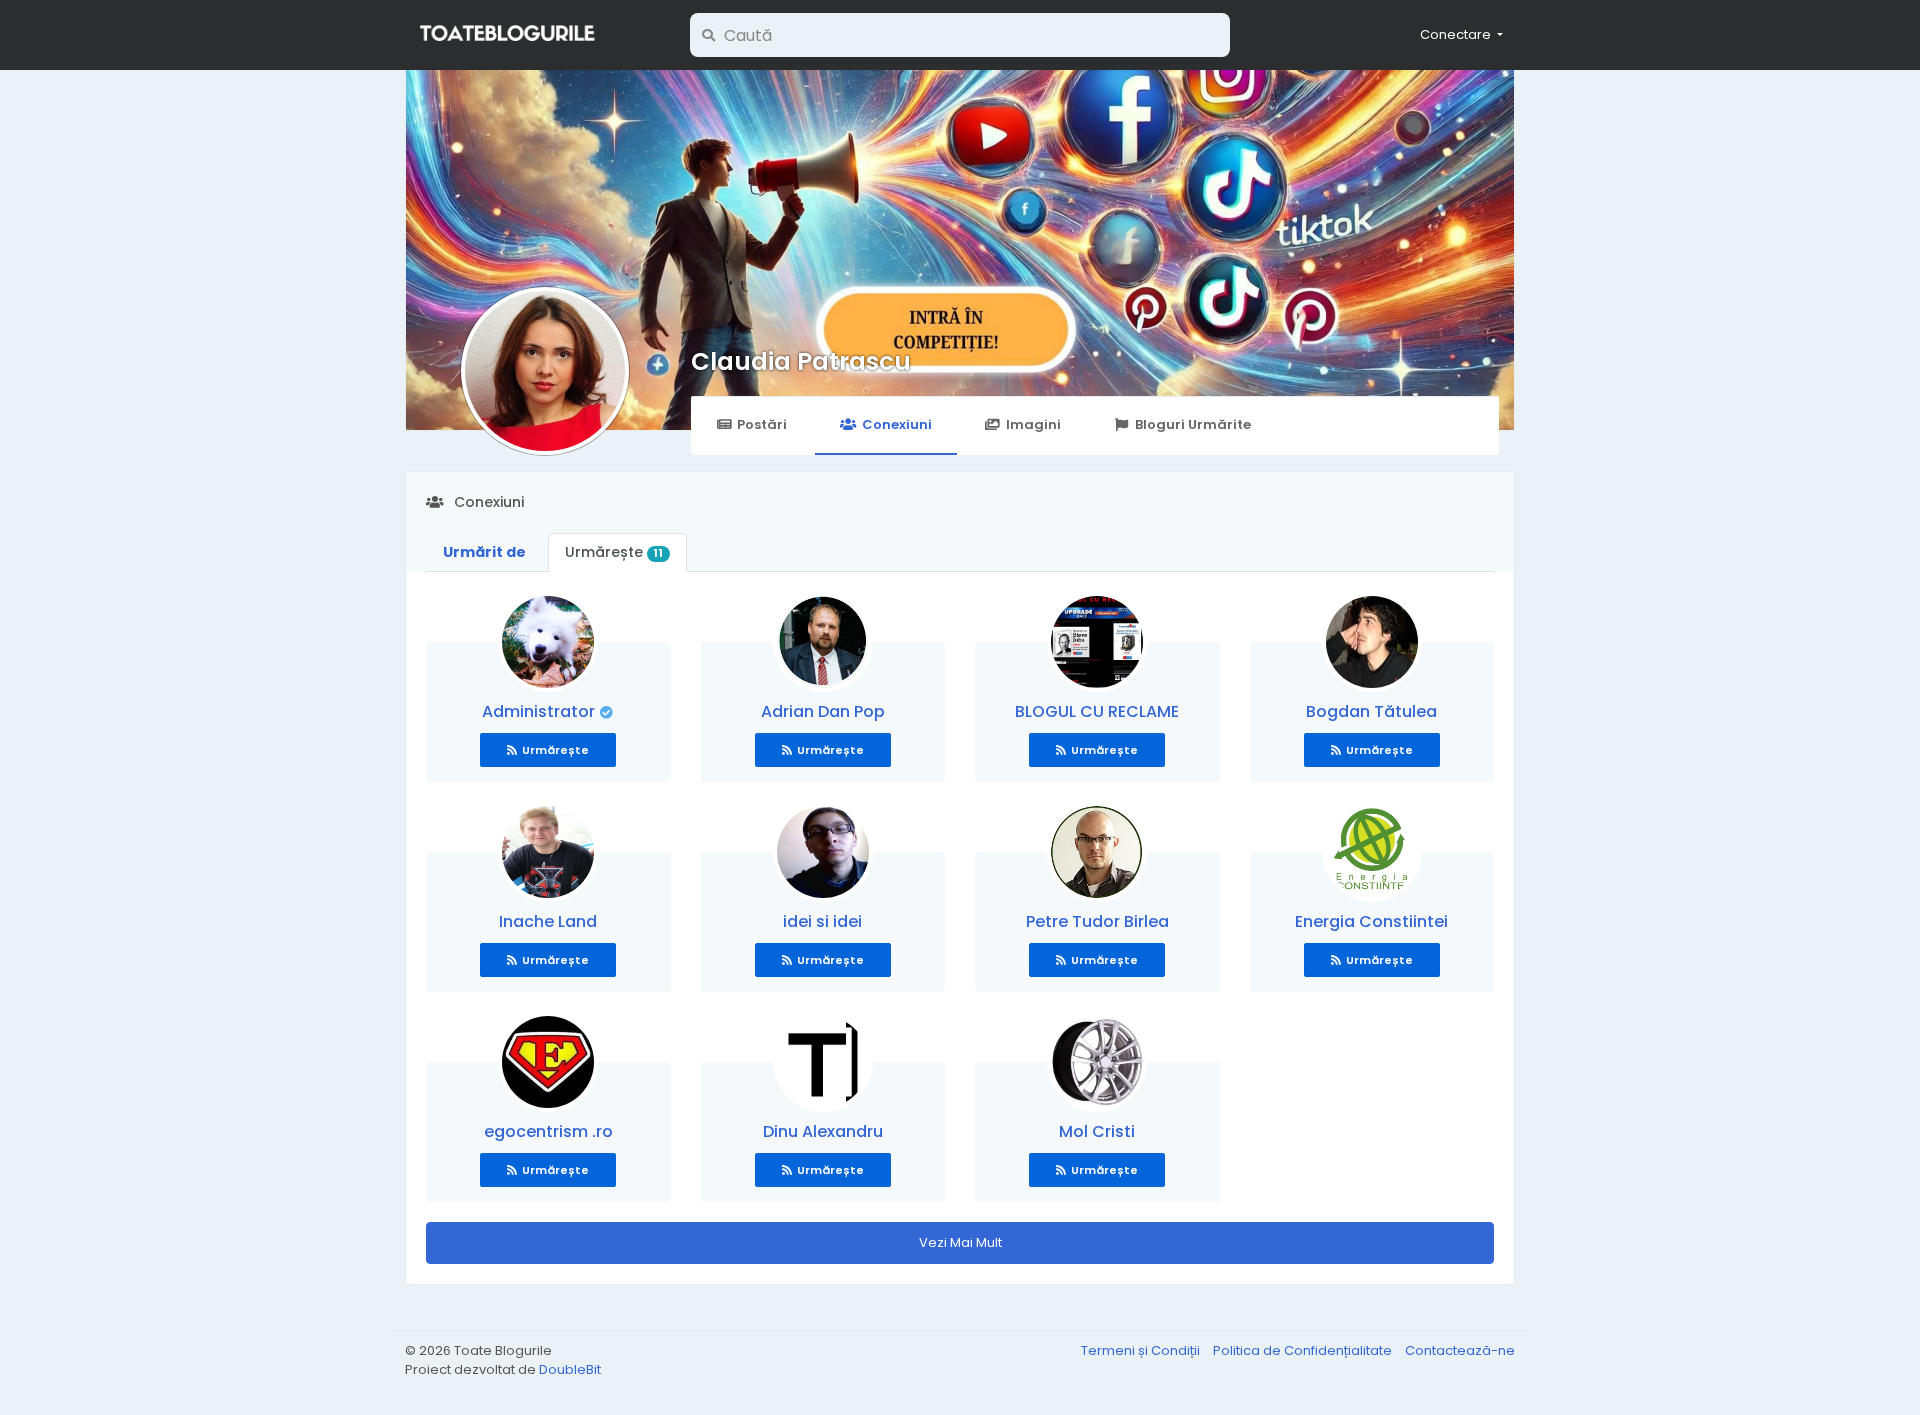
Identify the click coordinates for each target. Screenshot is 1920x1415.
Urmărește (614, 552)
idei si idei (822, 921)
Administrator (540, 711)
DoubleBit (570, 1369)
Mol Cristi (1097, 1131)
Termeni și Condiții (1142, 1350)
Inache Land (548, 921)
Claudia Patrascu (801, 361)
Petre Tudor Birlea (1097, 921)
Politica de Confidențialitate (1304, 1350)
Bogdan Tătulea (1371, 711)
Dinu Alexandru (823, 1131)
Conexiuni (897, 424)
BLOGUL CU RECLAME (1097, 711)
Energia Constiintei (1371, 921)
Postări (762, 424)
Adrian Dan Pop (823, 711)
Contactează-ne (1460, 1350)
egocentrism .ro (548, 1131)
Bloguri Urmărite (1193, 424)
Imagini (1033, 424)
